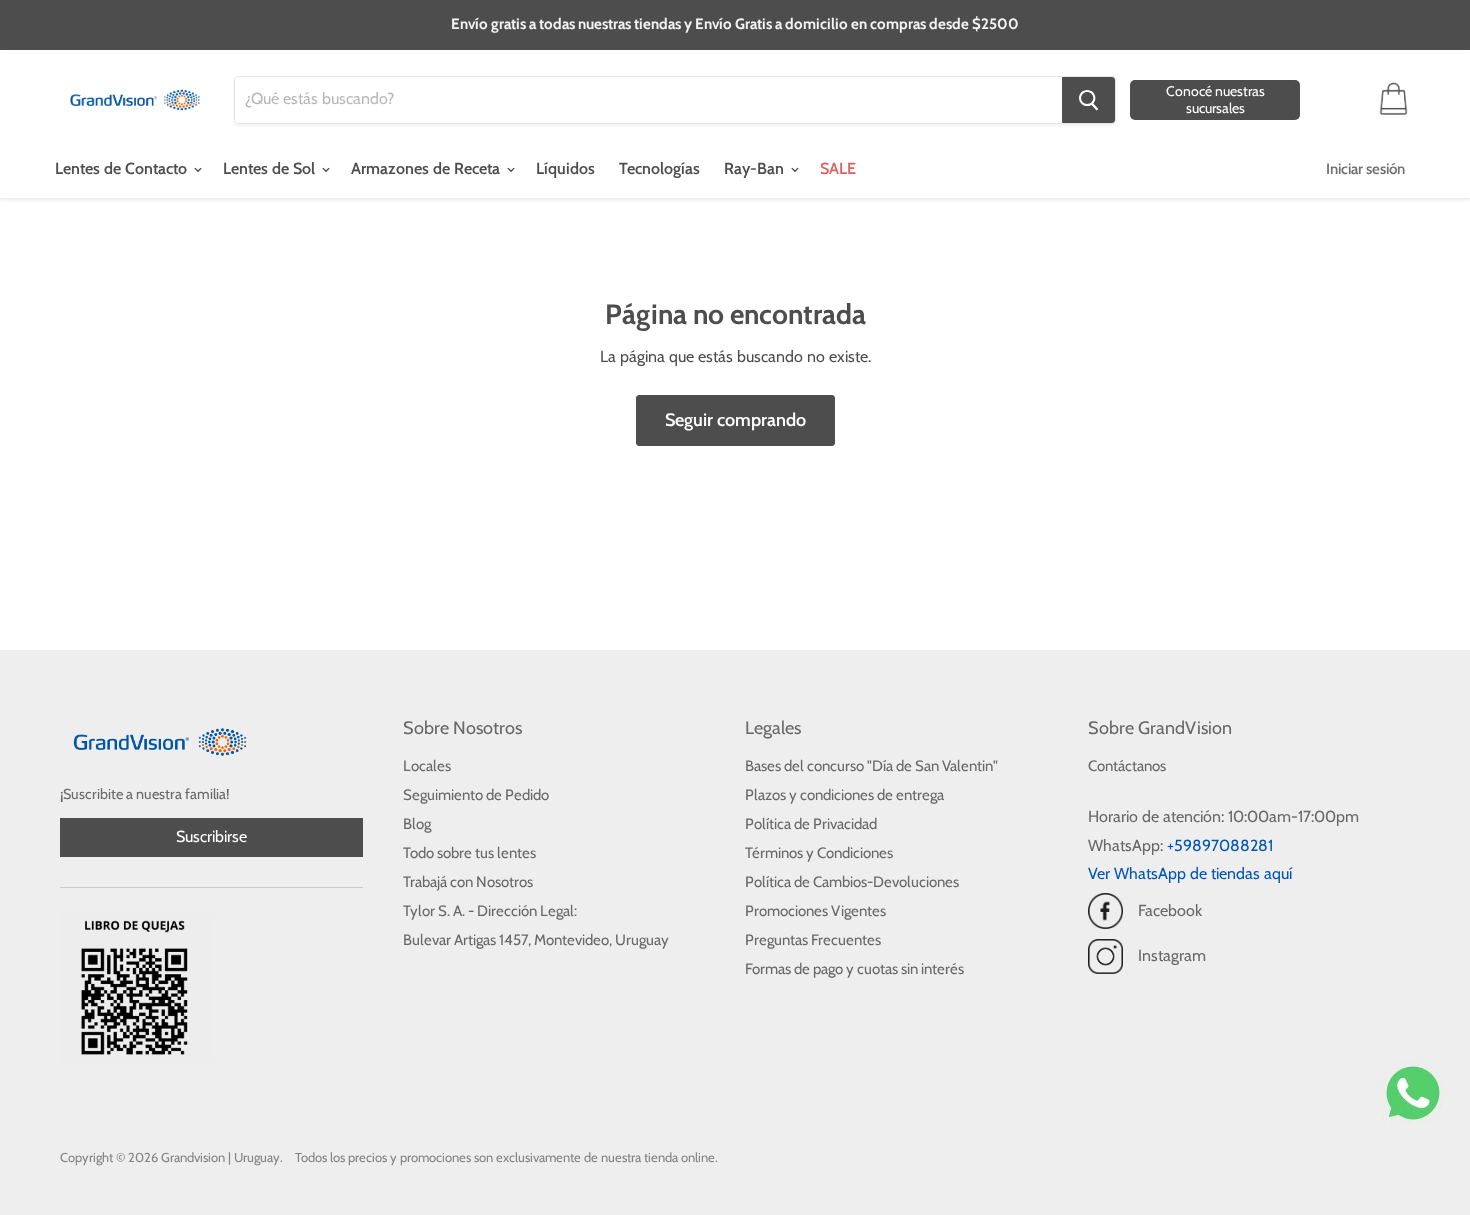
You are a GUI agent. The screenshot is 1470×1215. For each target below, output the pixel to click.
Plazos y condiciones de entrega (844, 795)
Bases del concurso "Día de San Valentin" (871, 766)
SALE (838, 168)
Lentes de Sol (271, 168)
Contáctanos (1127, 766)
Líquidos (565, 168)
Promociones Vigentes (815, 911)
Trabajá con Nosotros (468, 882)
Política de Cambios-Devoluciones (852, 882)
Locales (427, 766)
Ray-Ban (756, 168)
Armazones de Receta (427, 168)
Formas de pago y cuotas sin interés (854, 969)
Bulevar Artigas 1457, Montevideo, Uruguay (536, 940)
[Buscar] (1088, 100)
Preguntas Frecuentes (813, 940)
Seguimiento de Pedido (476, 795)
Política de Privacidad (811, 824)
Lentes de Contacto (123, 168)
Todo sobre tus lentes (469, 853)
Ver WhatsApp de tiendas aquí (1190, 873)
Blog (417, 824)
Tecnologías (659, 168)
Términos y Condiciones (819, 853)
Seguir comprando (735, 420)
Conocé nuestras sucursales (1215, 99)
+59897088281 (1220, 845)
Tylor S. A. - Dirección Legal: (490, 911)
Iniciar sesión (1365, 169)
